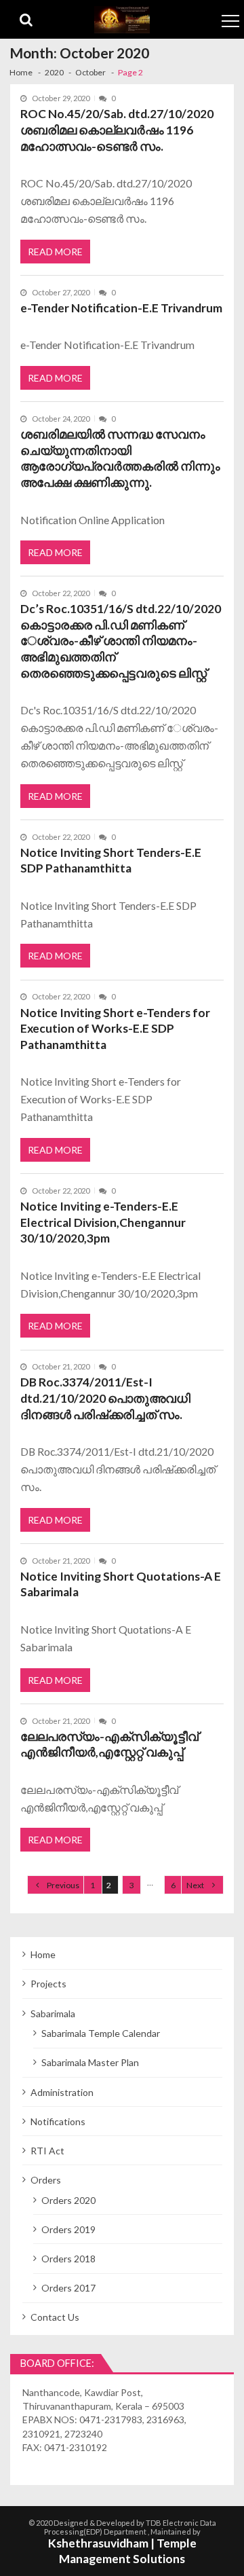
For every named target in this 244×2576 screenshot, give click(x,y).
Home (43, 1954)
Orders (46, 2180)
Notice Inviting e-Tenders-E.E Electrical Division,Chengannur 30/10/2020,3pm (103, 1222)
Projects (48, 1984)
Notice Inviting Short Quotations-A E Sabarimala (121, 1584)
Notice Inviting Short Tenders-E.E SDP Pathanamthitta (111, 861)
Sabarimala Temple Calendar (101, 2033)
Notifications (58, 2121)
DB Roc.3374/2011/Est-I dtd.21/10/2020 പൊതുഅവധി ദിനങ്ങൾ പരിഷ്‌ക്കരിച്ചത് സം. (105, 1398)
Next (195, 1885)
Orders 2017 (68, 2288)
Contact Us (55, 2317)
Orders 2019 (68, 2229)
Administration (62, 2092)
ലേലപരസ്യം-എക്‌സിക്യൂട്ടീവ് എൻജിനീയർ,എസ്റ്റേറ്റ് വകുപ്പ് (109, 1745)
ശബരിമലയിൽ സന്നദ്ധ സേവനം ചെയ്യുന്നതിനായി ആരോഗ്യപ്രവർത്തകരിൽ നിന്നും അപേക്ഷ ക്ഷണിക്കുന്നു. (120, 458)
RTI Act (47, 2151)
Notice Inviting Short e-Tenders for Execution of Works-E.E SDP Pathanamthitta (115, 1029)
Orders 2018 (68, 2259)
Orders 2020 (68, 2200)
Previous (63, 1885)
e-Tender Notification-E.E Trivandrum (121, 308)
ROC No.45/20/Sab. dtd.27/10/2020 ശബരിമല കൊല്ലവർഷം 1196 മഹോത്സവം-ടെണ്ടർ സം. (117, 130)
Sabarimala (53, 2013)
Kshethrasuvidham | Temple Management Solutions (122, 2551)
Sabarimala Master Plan (90, 2062)
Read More (55, 252)
